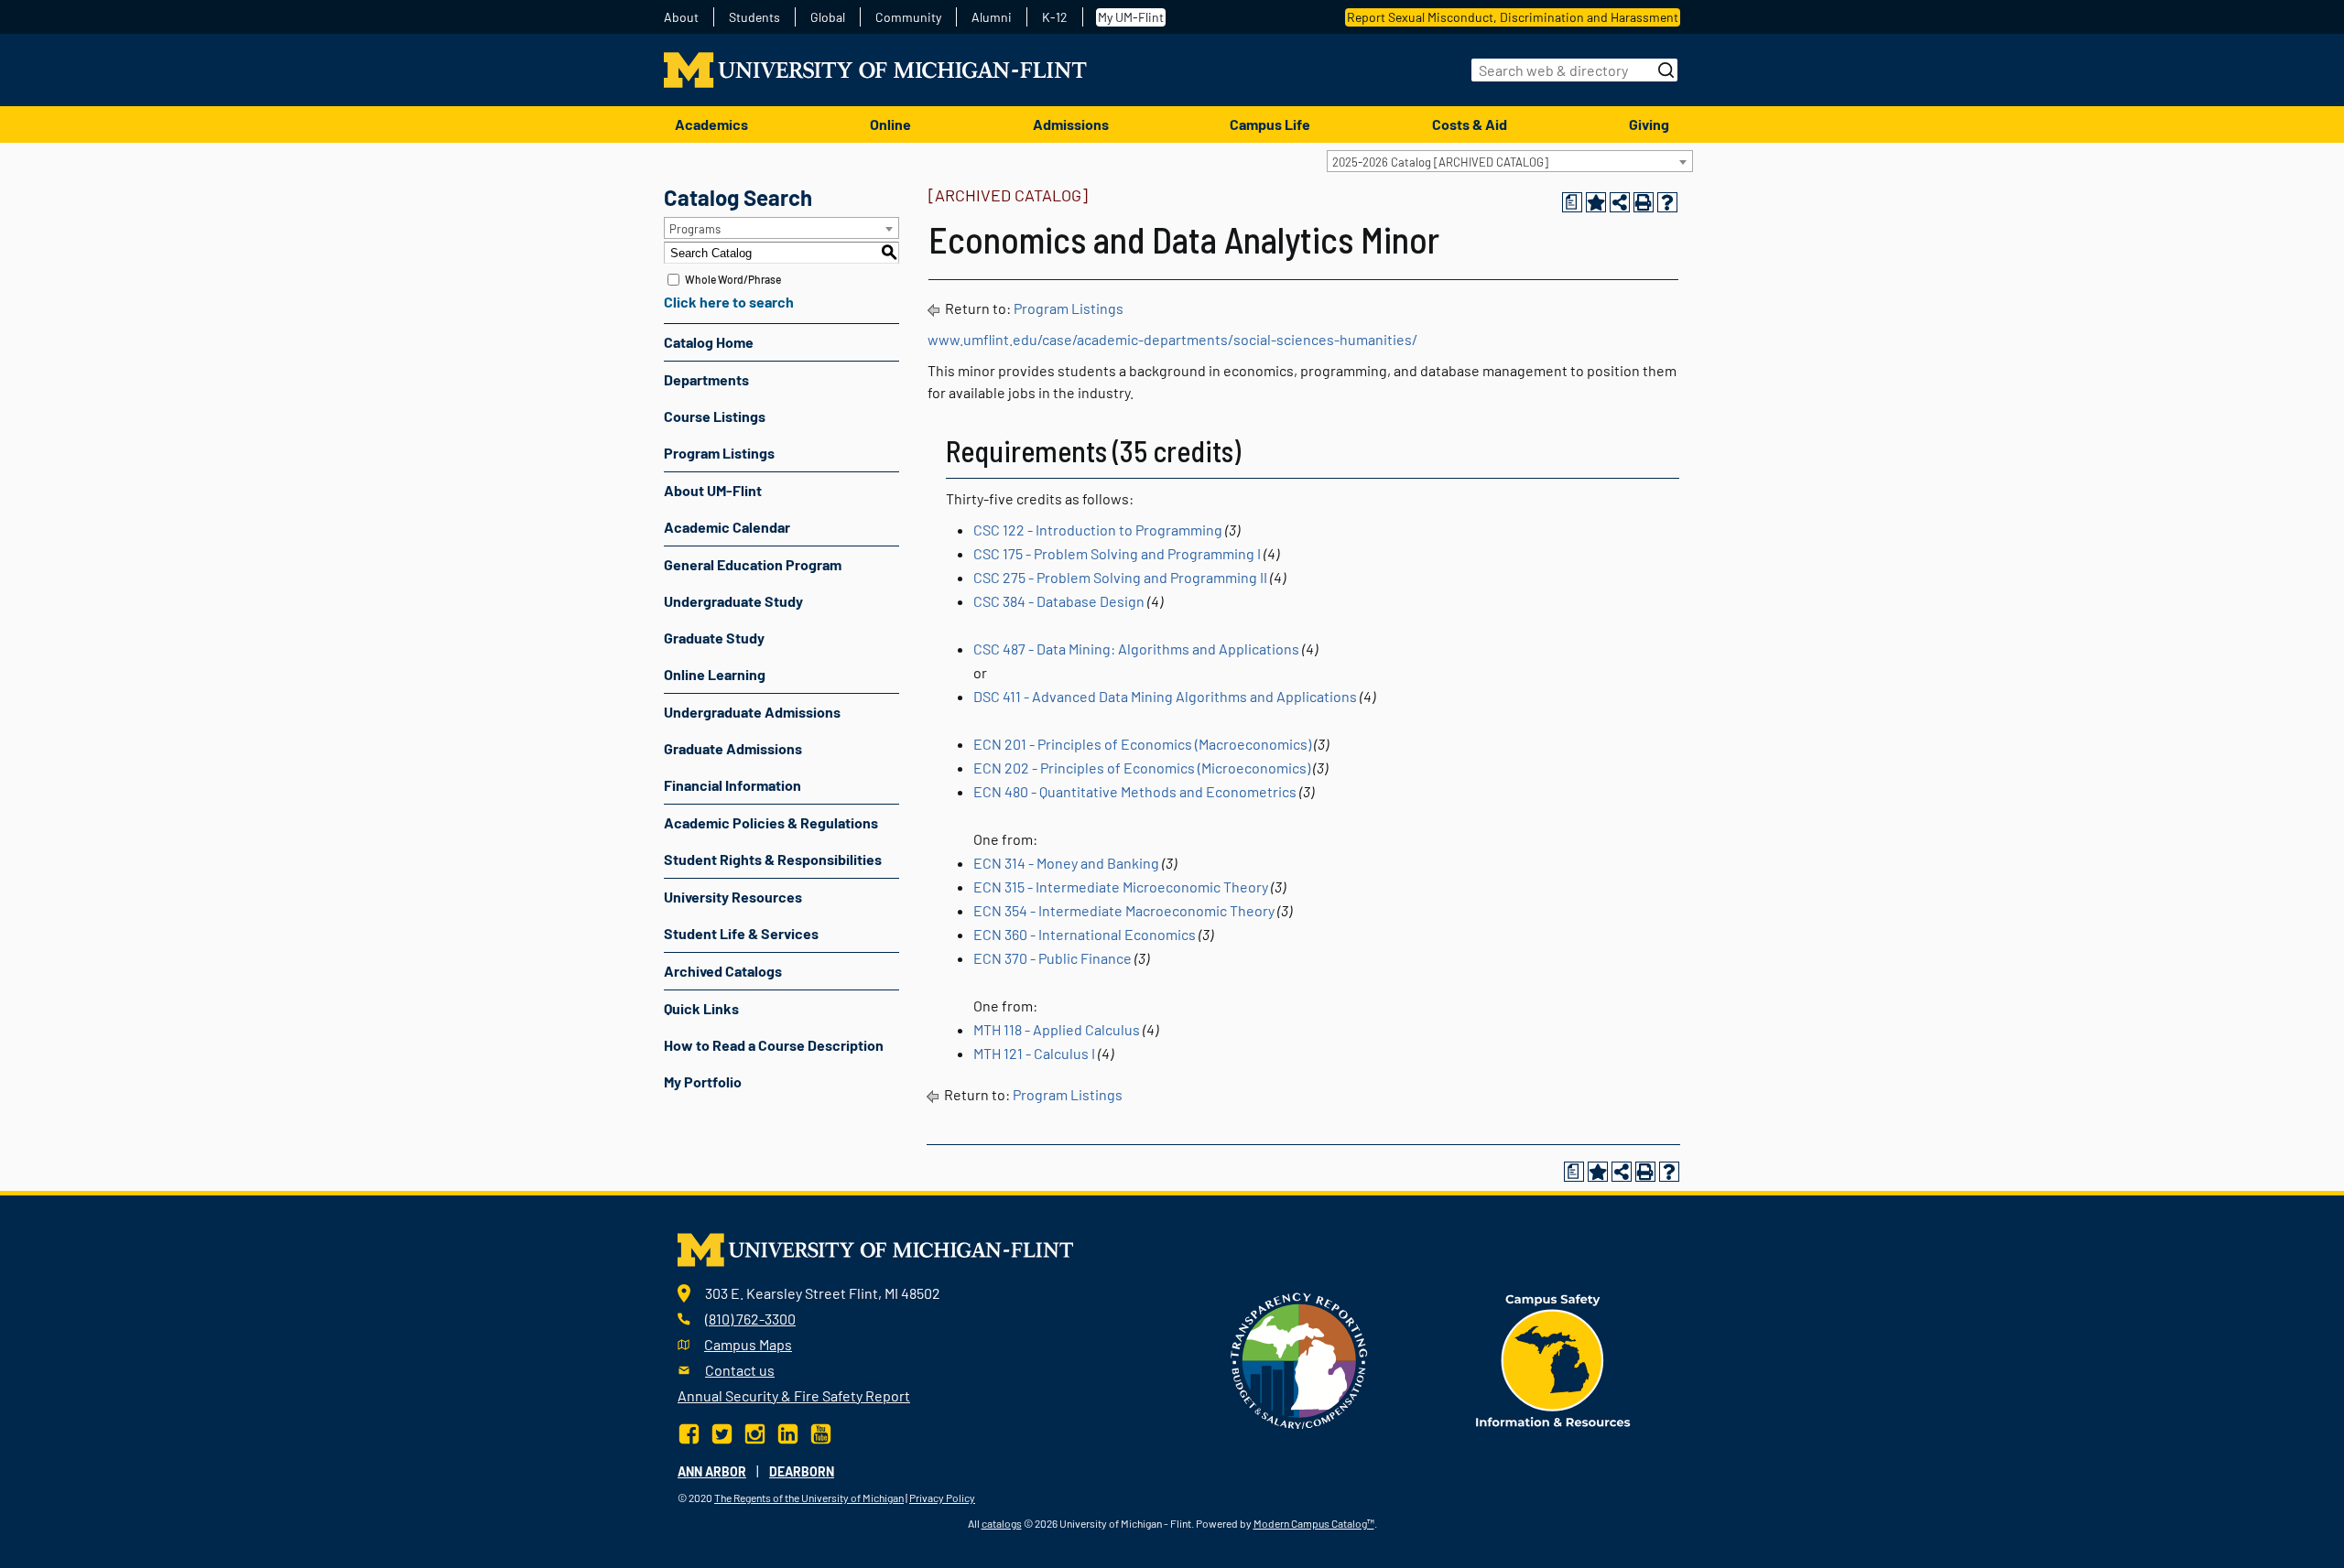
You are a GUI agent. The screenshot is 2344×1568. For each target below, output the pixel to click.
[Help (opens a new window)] (1667, 202)
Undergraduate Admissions (752, 712)
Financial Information (732, 785)
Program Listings (719, 453)
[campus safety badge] (1553, 1358)
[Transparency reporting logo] (1299, 1358)
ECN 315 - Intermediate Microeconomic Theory (1121, 887)
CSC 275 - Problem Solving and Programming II (1120, 577)
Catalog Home (709, 342)
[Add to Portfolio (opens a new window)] (1596, 202)
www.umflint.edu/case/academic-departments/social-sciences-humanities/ (1172, 339)
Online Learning (715, 674)
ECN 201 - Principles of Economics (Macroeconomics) (1142, 744)
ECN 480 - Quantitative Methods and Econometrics (1135, 791)
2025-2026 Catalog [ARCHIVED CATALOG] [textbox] (1440, 162)
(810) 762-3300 (750, 1319)
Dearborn (802, 1471)
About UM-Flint (713, 490)
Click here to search (729, 302)
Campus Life (1270, 124)
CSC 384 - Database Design (1059, 601)
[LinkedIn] (788, 1432)
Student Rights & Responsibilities (773, 859)
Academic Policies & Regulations (771, 822)
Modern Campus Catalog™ (1314, 1523)
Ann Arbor (712, 1471)
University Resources (733, 897)
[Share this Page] (1620, 202)
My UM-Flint (1131, 17)
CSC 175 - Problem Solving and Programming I (1117, 553)
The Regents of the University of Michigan (809, 1498)
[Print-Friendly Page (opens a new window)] (1644, 202)
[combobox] (1510, 161)
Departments (706, 379)
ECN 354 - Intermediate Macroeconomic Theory (1124, 910)
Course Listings (715, 416)
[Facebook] (691, 1432)
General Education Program (753, 564)
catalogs (1002, 1523)
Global (828, 17)
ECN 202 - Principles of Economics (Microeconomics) (1142, 768)
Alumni (992, 17)
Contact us (740, 1370)
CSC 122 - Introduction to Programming (1098, 530)
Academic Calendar (727, 527)
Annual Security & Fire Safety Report (794, 1395)
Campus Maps (748, 1344)
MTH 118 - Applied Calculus (1057, 1029)
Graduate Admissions (733, 748)
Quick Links (701, 1008)
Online (890, 124)
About (681, 17)
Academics (711, 124)
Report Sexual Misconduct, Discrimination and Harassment (1513, 17)
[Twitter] (722, 1432)
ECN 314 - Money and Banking (1066, 863)
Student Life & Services (741, 933)
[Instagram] (755, 1432)
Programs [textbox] (695, 229)
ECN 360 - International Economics (1085, 934)
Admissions (1071, 124)
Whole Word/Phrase (733, 279)
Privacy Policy (942, 1498)
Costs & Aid (1470, 124)
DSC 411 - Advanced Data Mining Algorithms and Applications (1165, 696)
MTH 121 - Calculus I (1034, 1053)
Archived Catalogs (723, 971)
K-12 (1055, 17)
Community (908, 17)
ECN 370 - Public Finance (1053, 958)
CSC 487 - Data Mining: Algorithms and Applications (1136, 649)
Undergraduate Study (733, 601)
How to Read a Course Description (774, 1045)
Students (754, 17)
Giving (1649, 124)
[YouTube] (821, 1432)
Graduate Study (714, 638)
